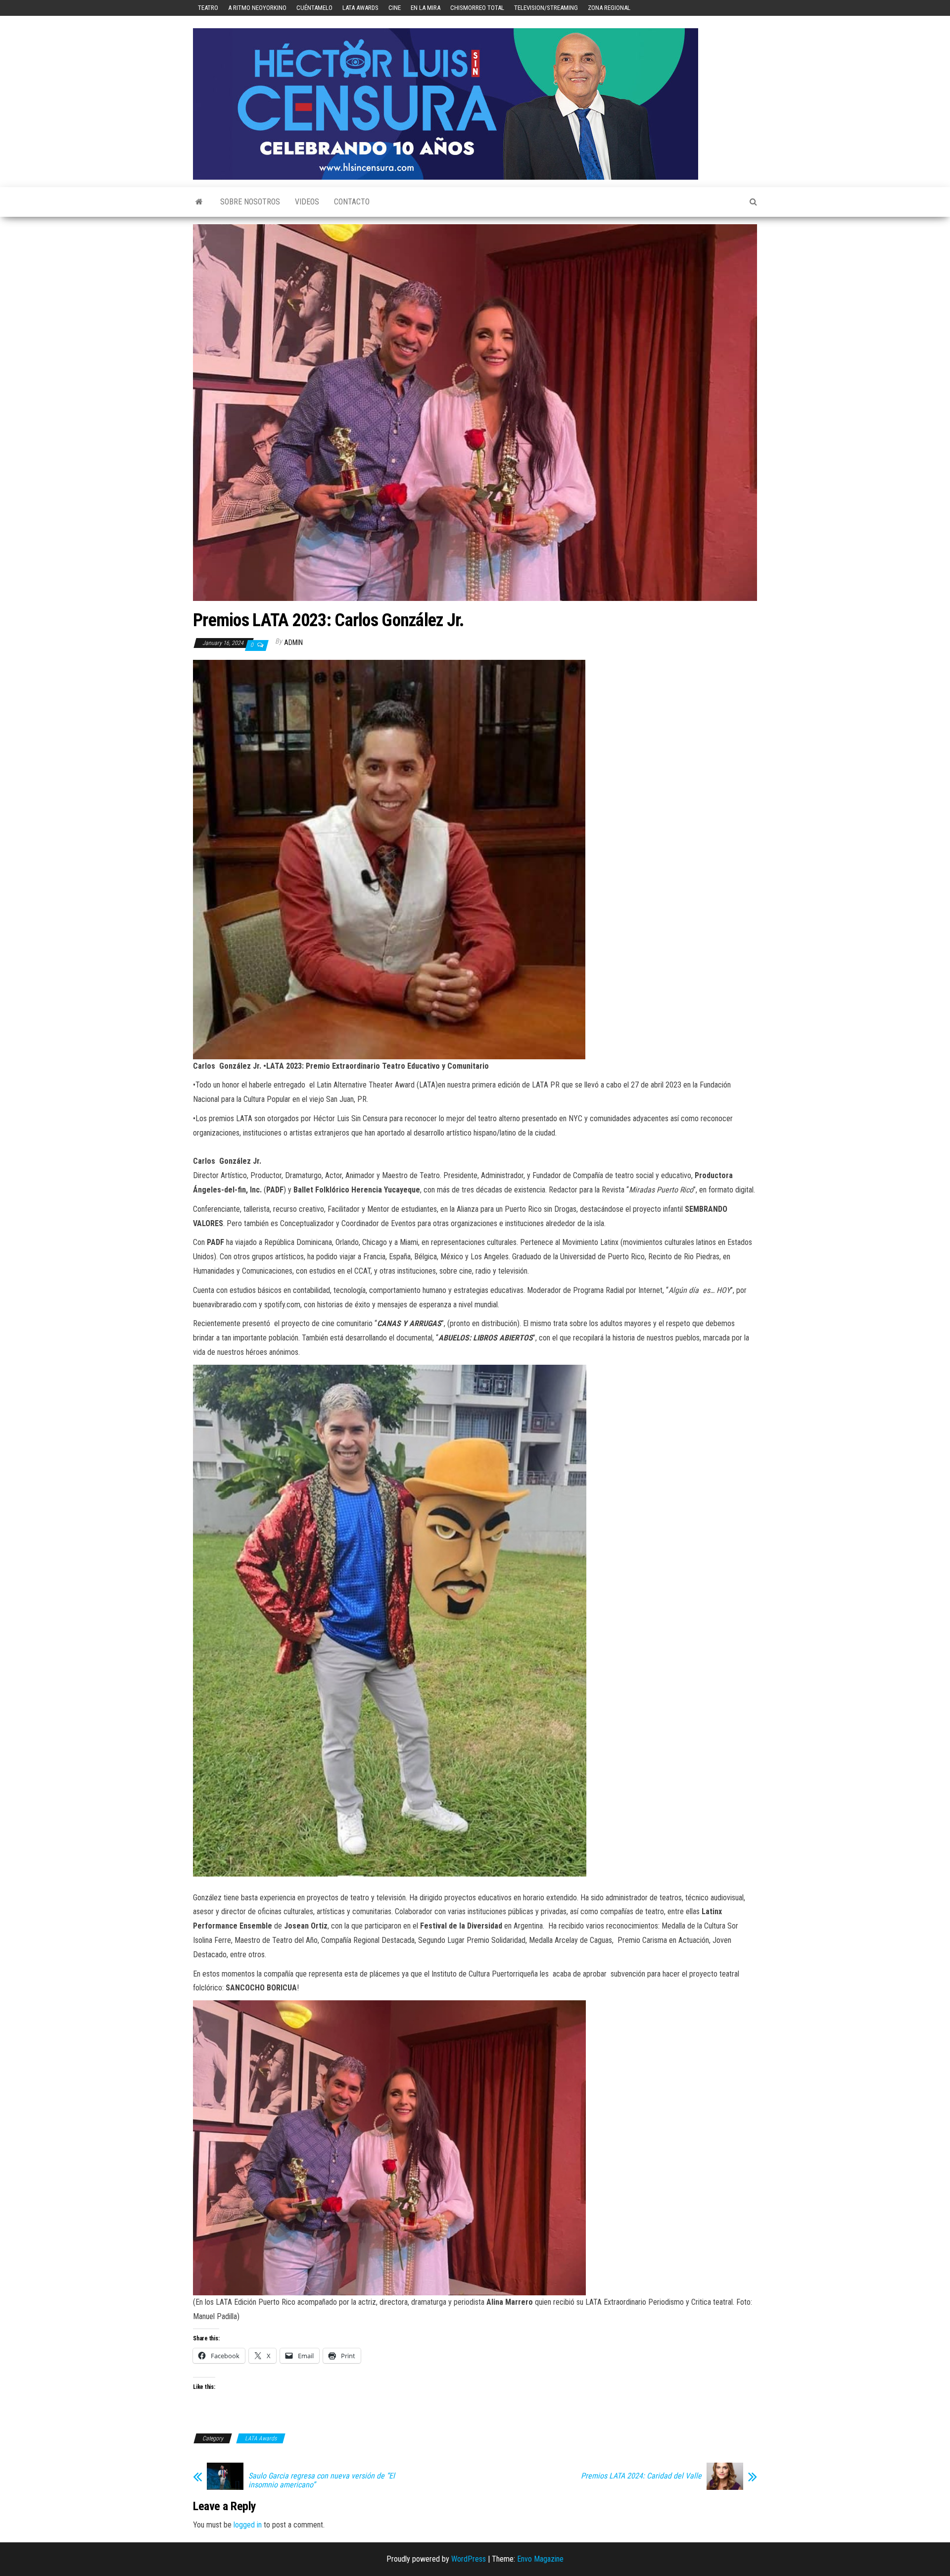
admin (293, 643)
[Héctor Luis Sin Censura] (199, 202)
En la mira (426, 8)
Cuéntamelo (314, 8)
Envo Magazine (540, 2559)
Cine (395, 8)
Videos (307, 202)
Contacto (352, 202)
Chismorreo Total (477, 8)
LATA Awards (360, 8)
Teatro (208, 8)
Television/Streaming (546, 8)
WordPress (469, 2559)
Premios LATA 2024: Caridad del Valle (641, 2476)
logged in (248, 2525)
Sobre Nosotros (250, 202)
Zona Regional (609, 8)
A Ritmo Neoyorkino (257, 8)
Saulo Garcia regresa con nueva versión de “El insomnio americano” (322, 2480)
